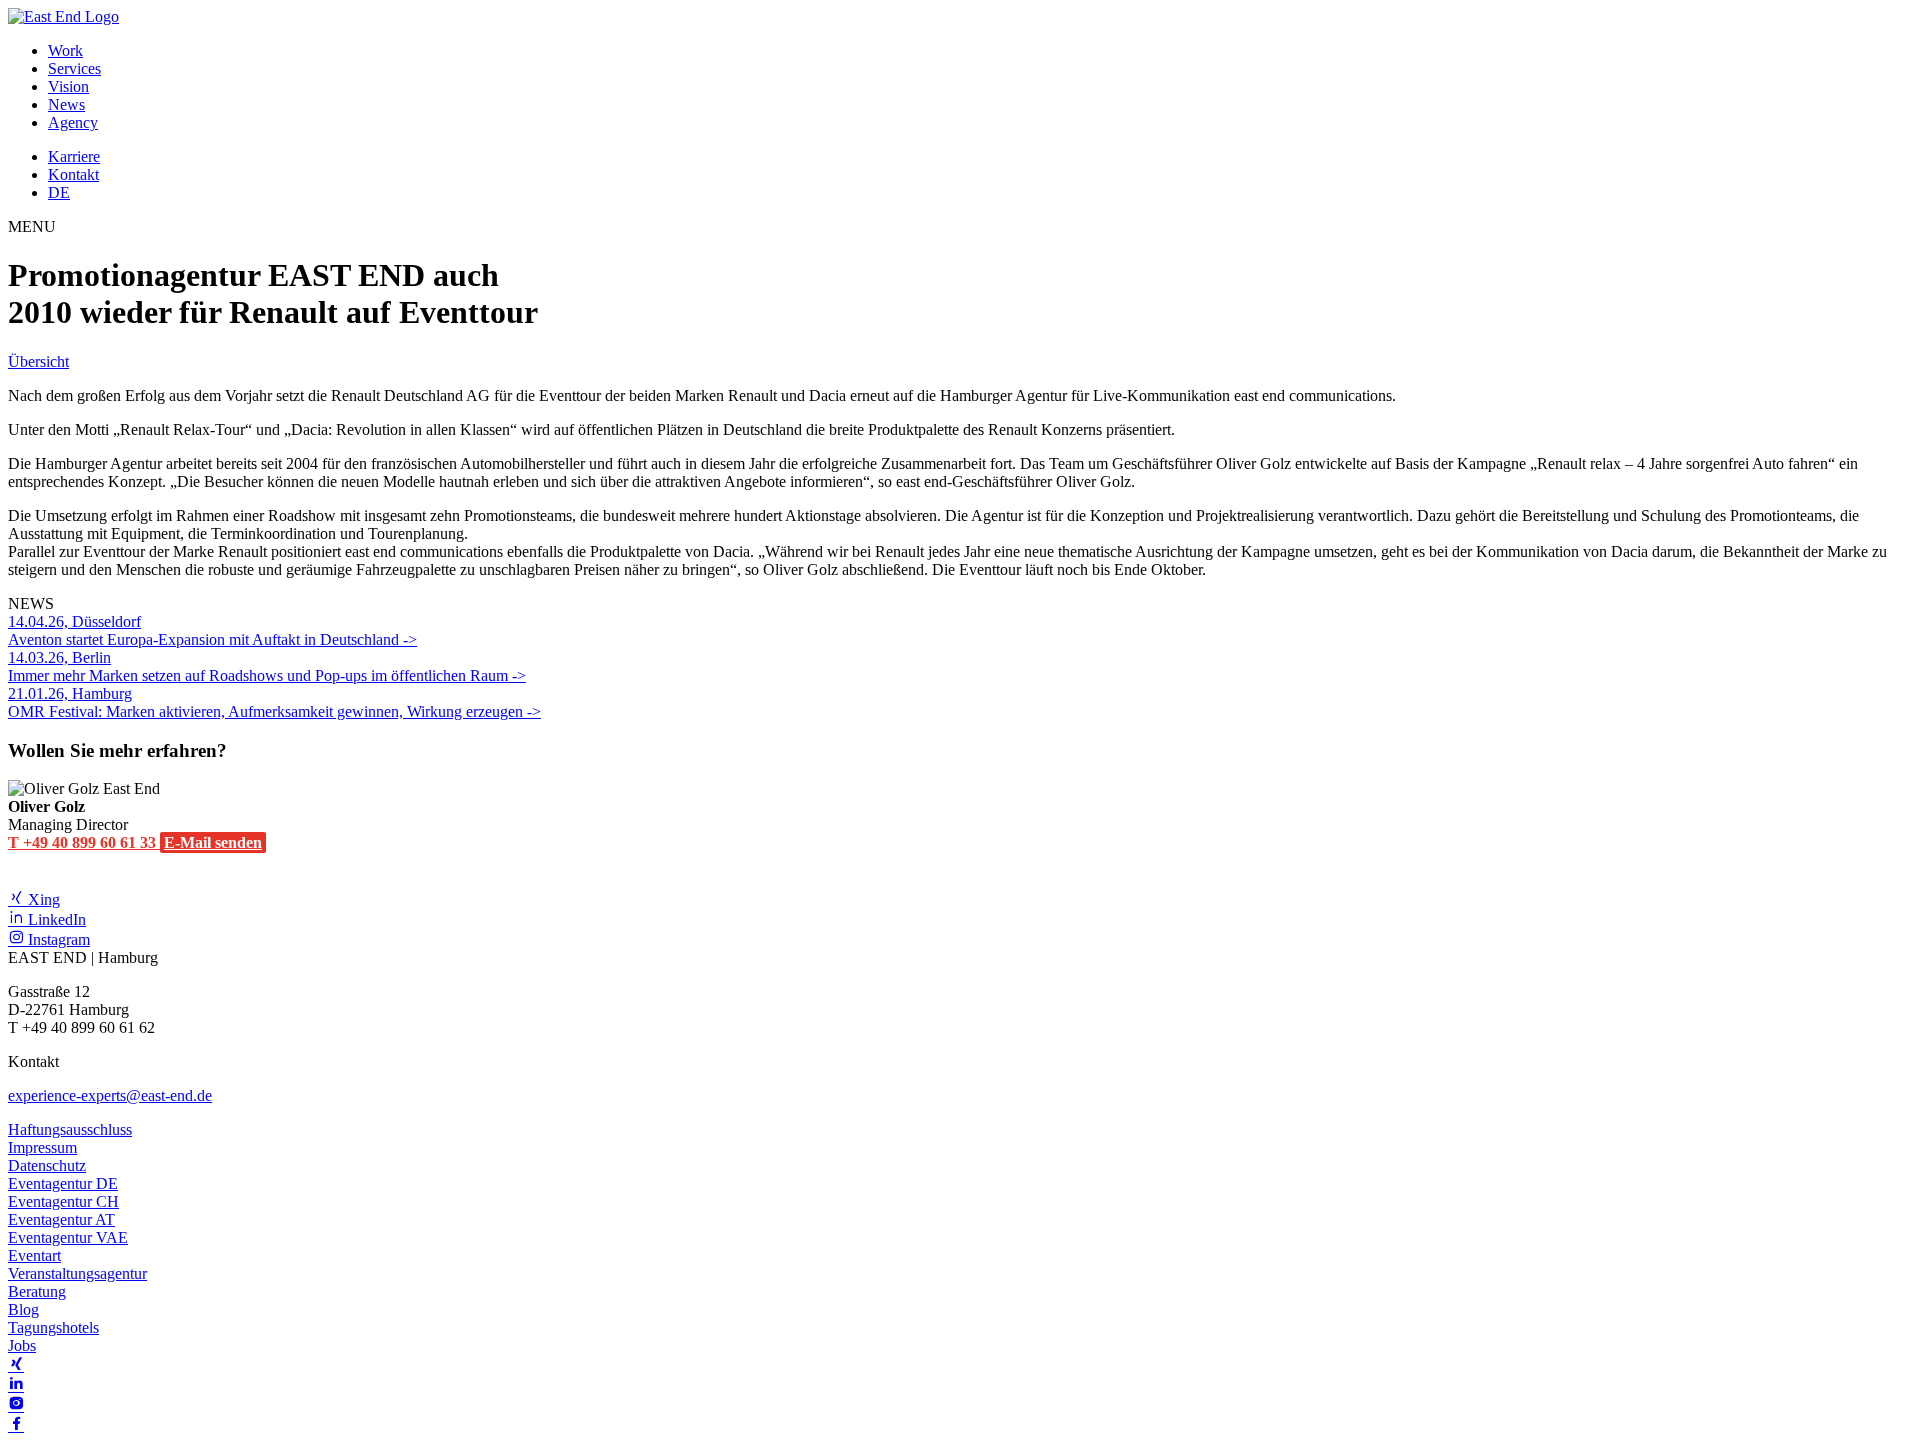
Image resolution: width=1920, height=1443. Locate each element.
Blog (23, 1309)
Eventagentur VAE (68, 1237)
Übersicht (38, 361)
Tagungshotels (53, 1327)
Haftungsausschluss (70, 1129)
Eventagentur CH (63, 1201)
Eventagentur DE (63, 1183)
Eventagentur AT (61, 1219)
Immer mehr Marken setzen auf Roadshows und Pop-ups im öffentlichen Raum (260, 666)
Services (74, 68)
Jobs (22, 1345)
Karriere (74, 156)
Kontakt (73, 174)
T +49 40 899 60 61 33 (84, 842)
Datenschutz (47, 1165)
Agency (73, 122)
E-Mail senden (213, 842)
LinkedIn (55, 919)
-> (410, 639)
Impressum (42, 1147)
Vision (68, 86)
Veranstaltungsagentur (77, 1273)
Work (65, 50)
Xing (42, 899)
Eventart (34, 1255)
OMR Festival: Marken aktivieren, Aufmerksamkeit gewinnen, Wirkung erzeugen (267, 702)
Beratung (37, 1291)
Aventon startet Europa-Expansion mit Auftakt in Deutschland (205, 630)
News (66, 104)
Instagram (57, 939)
